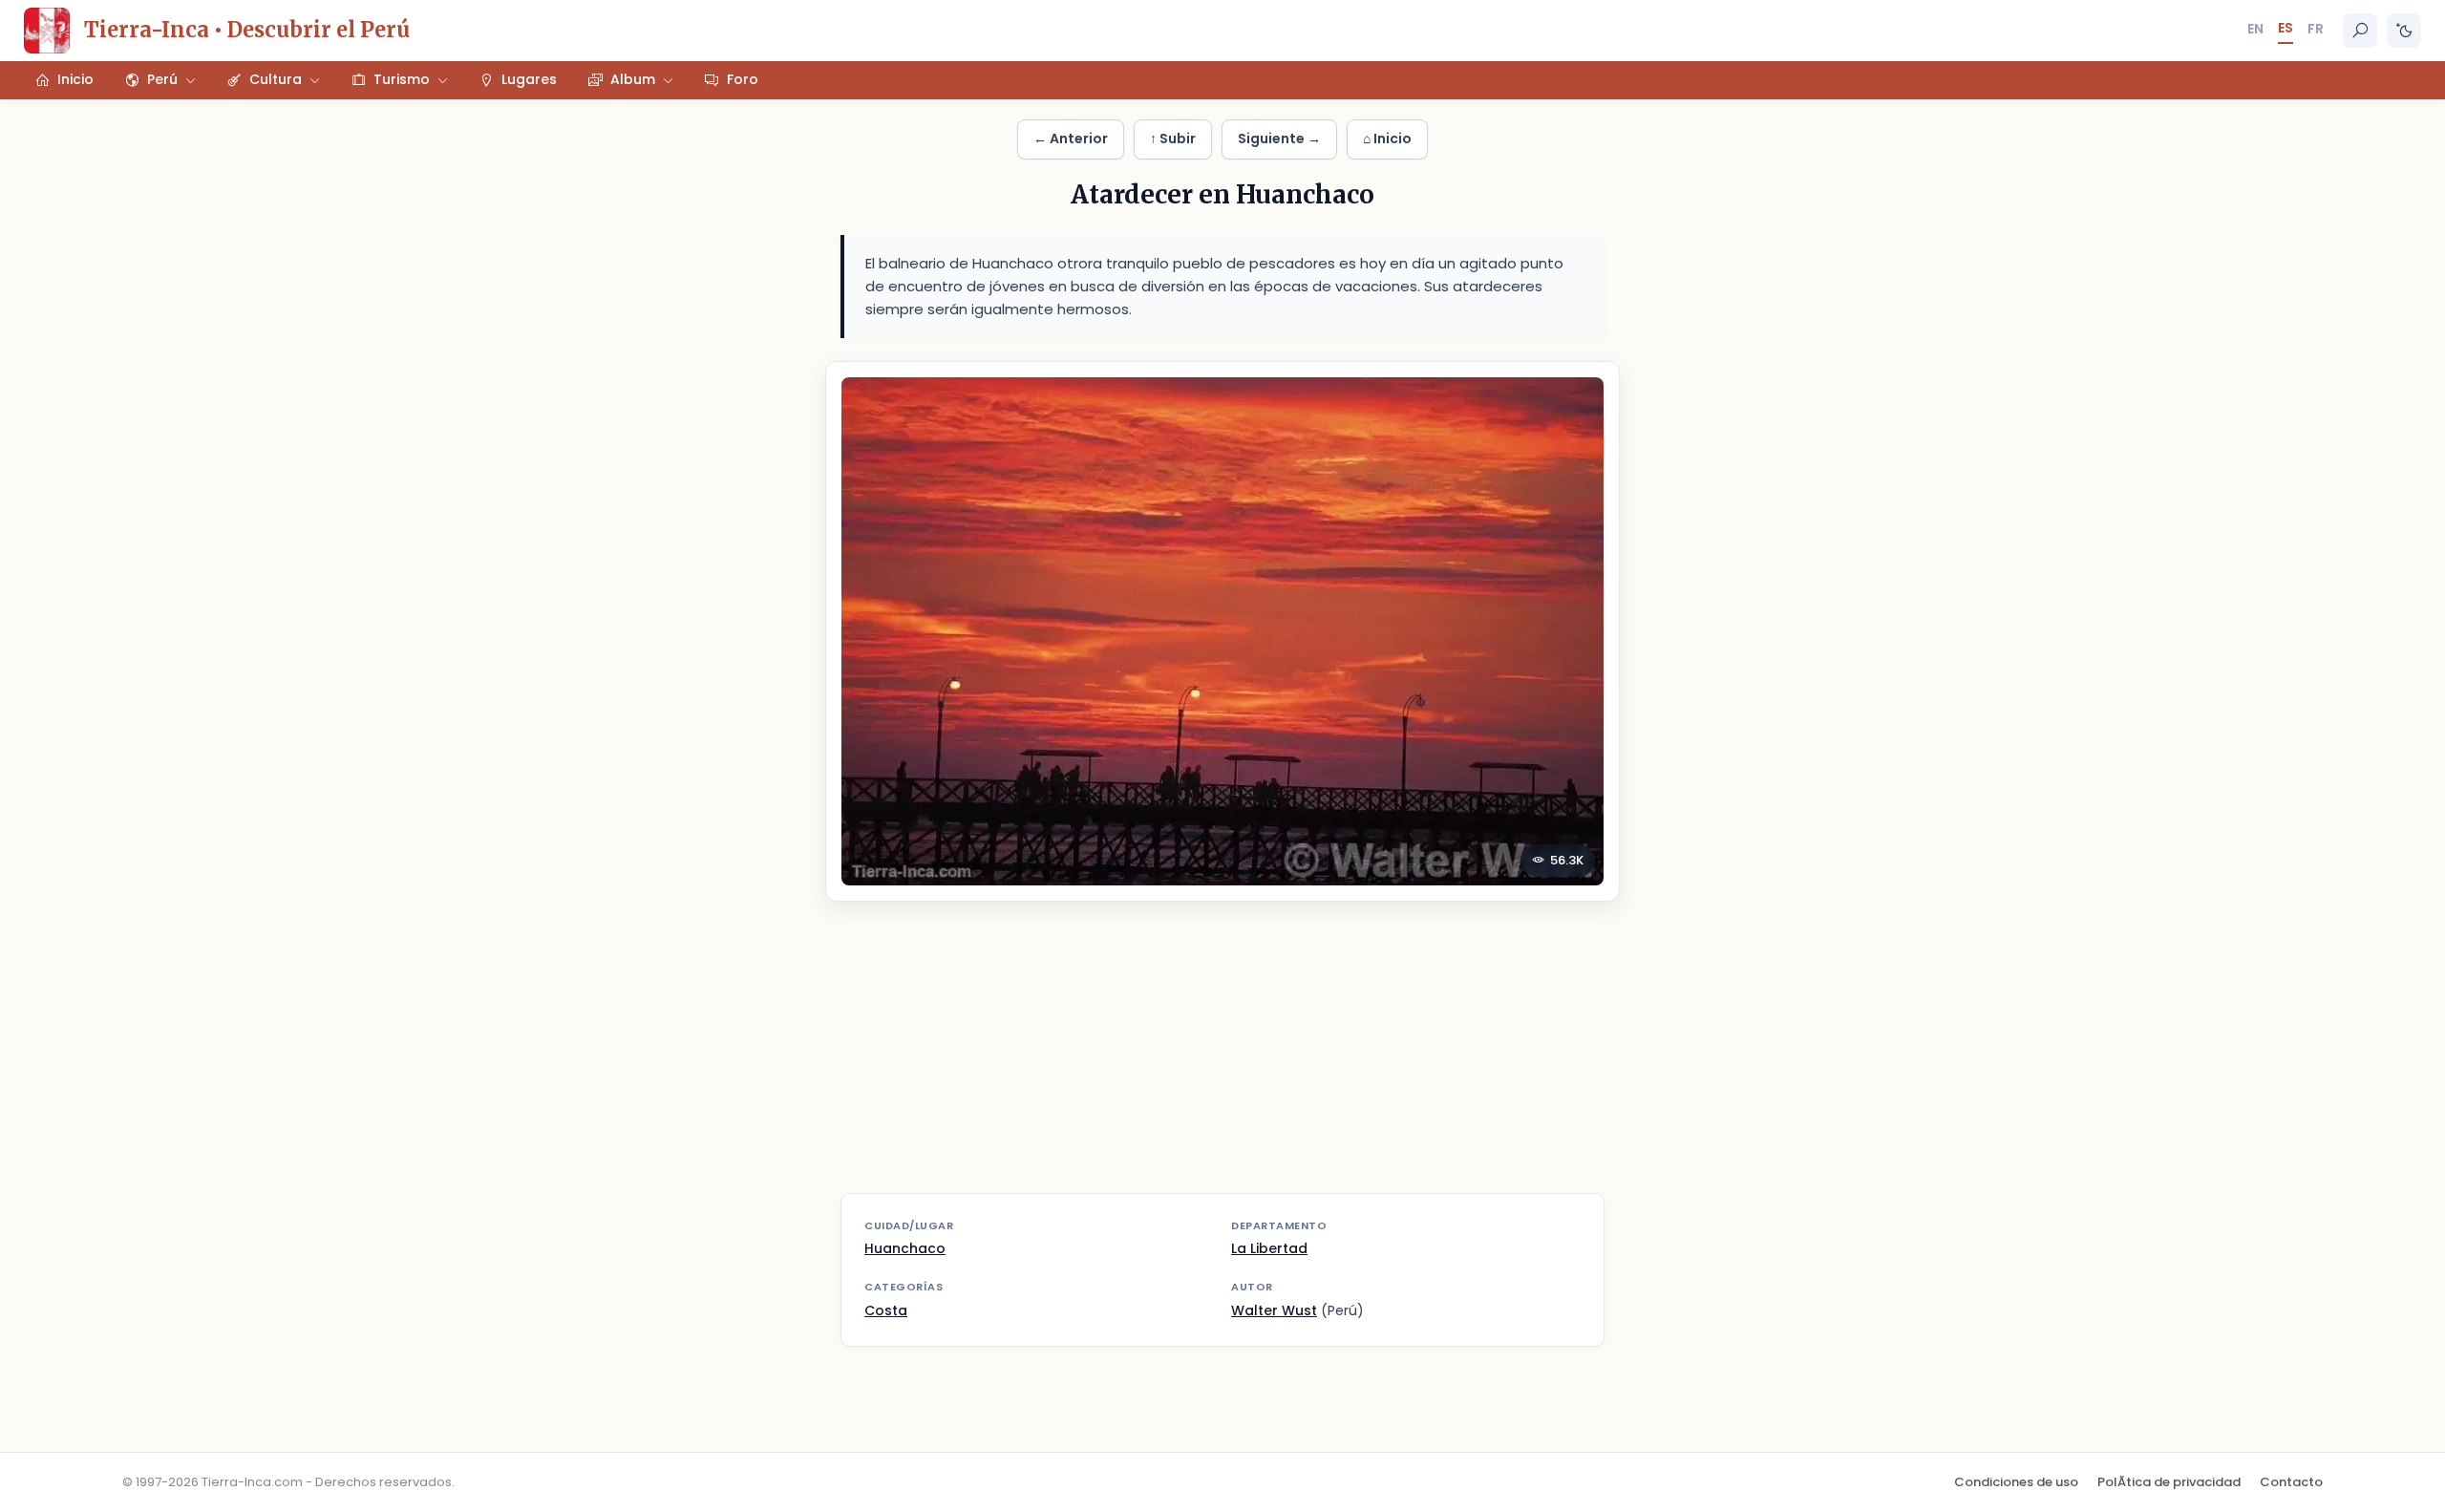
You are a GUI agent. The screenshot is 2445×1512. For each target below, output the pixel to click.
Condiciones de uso (2016, 1482)
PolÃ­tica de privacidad (2169, 1482)
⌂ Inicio (1387, 138)
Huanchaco (905, 1248)
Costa (886, 1310)
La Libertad (1269, 1248)
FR (2316, 29)
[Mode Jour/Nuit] (2404, 31)
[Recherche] (2360, 31)
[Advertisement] (1222, 1059)
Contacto (2291, 1482)
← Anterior (1071, 138)
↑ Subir (1173, 138)
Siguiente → (1279, 138)
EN (2255, 29)
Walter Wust (1274, 1310)
